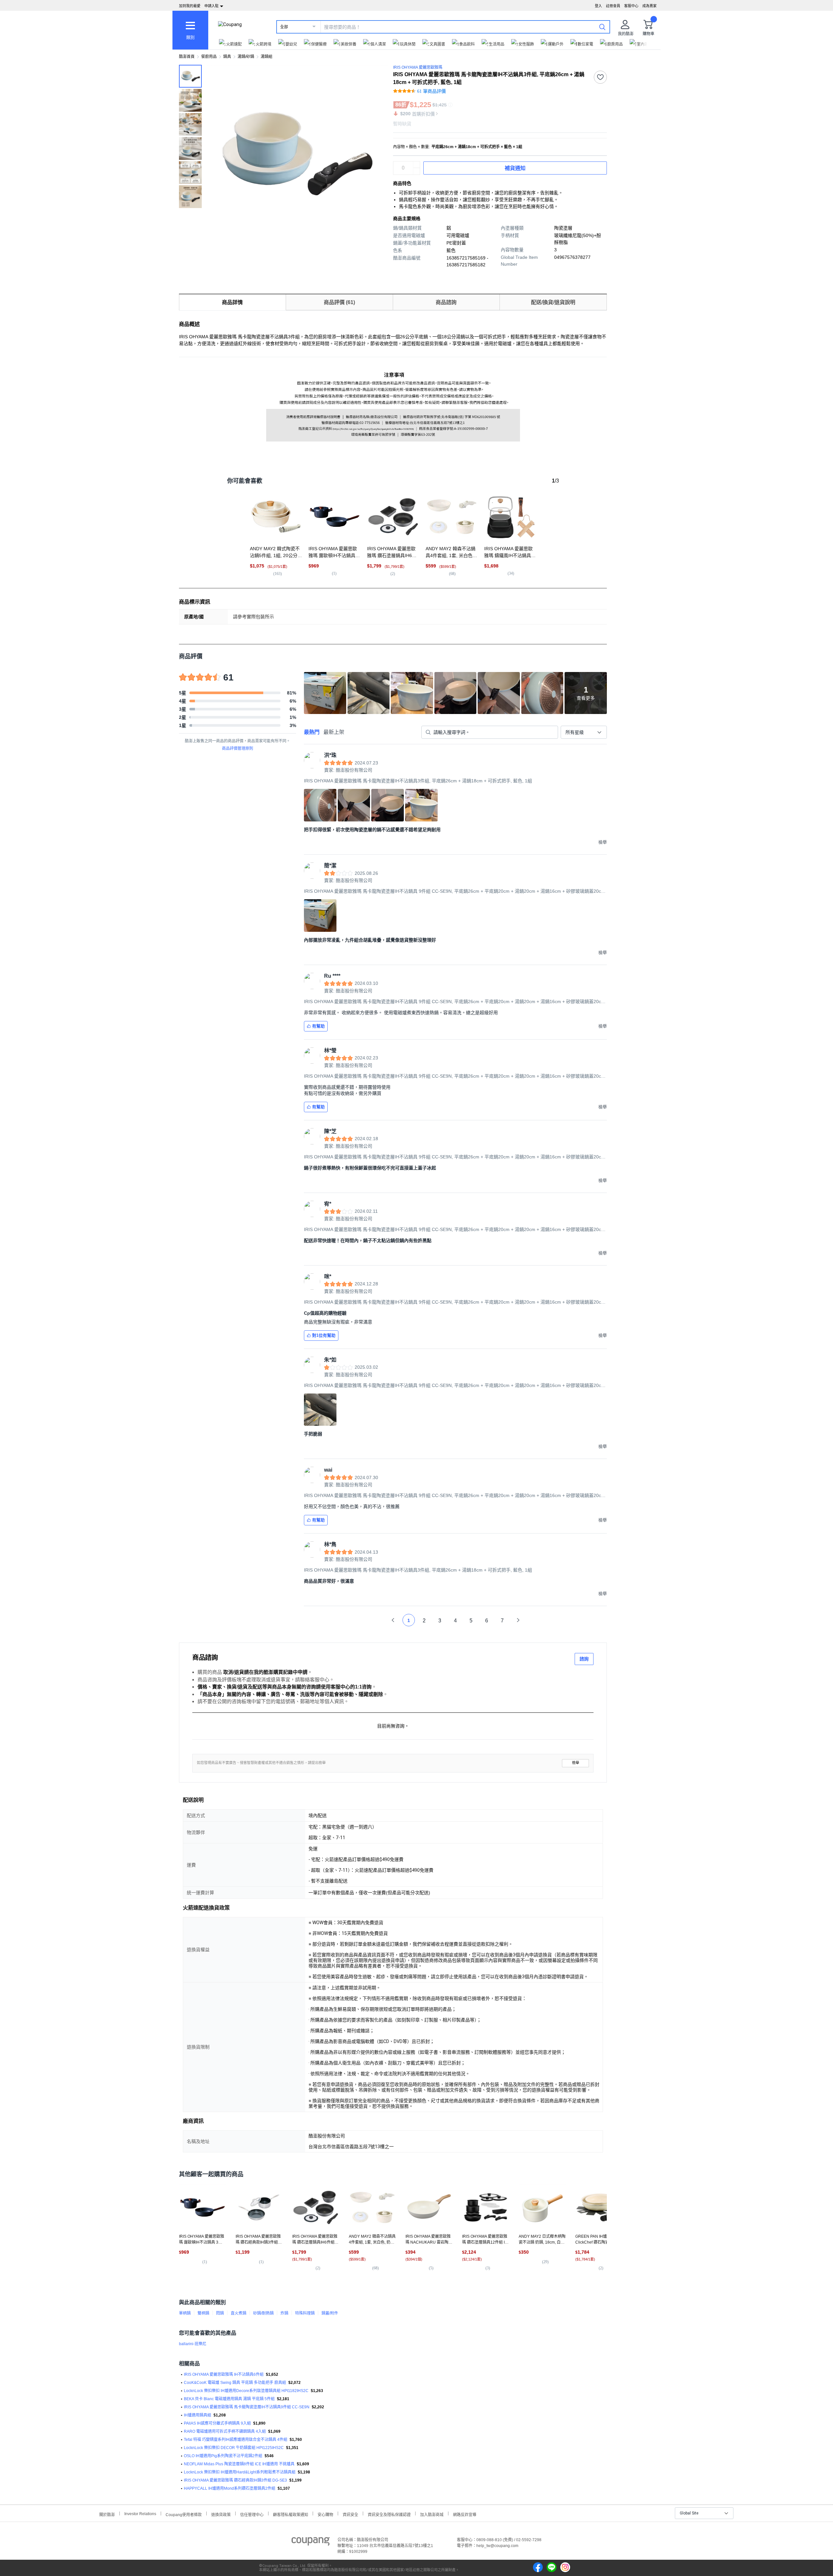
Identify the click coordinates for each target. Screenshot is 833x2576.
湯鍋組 (266, 57)
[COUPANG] (311, 2542)
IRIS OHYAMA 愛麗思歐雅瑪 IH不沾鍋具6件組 (224, 2374)
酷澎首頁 (187, 57)
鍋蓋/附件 (330, 2313)
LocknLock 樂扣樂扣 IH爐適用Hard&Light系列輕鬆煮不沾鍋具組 (240, 2472)
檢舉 (576, 1763)
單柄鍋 (185, 2313)
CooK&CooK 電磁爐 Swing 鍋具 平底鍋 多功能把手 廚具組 (235, 2383)
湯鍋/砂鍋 (246, 57)
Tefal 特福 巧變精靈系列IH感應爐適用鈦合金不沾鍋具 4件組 (236, 2440)
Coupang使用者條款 (184, 2514)
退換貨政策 (221, 2514)
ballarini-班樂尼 (193, 2344)
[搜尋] (602, 27)
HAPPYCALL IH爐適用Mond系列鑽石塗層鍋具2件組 (230, 2488)
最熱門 (312, 732)
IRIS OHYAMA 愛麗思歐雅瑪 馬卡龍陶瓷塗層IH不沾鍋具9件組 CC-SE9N (247, 2407)
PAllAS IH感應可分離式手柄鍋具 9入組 (217, 2423)
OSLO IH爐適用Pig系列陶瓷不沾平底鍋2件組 (223, 2456)
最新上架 (334, 732)
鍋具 (227, 57)
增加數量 (416, 171)
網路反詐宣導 (465, 2514)
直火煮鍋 (239, 2313)
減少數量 (416, 165)
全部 (284, 27)
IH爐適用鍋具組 (198, 2415)
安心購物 (325, 2514)
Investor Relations (140, 2513)
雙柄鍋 (203, 2313)
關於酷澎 (107, 2514)
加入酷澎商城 (432, 2514)
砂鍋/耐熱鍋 (263, 2313)
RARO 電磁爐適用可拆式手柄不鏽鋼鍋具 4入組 (225, 2431)
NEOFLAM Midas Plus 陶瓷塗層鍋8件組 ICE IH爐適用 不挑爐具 (239, 2464)
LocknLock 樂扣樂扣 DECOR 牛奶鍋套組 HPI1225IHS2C (234, 2448)
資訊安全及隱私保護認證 (389, 2514)
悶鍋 (220, 2313)
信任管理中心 (252, 2514)
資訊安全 (350, 2514)
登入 (598, 6)
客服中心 (631, 6)
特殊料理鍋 (305, 2313)
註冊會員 (613, 6)
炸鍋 (284, 2313)
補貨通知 (515, 168)
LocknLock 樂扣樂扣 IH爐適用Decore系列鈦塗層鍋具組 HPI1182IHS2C (246, 2391)
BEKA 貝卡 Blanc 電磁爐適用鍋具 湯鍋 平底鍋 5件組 (229, 2399)
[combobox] (584, 732)
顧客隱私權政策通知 (291, 2514)
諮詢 (584, 1659)
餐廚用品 (209, 57)
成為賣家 (649, 6)
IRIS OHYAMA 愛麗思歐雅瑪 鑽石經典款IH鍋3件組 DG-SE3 (235, 2480)
